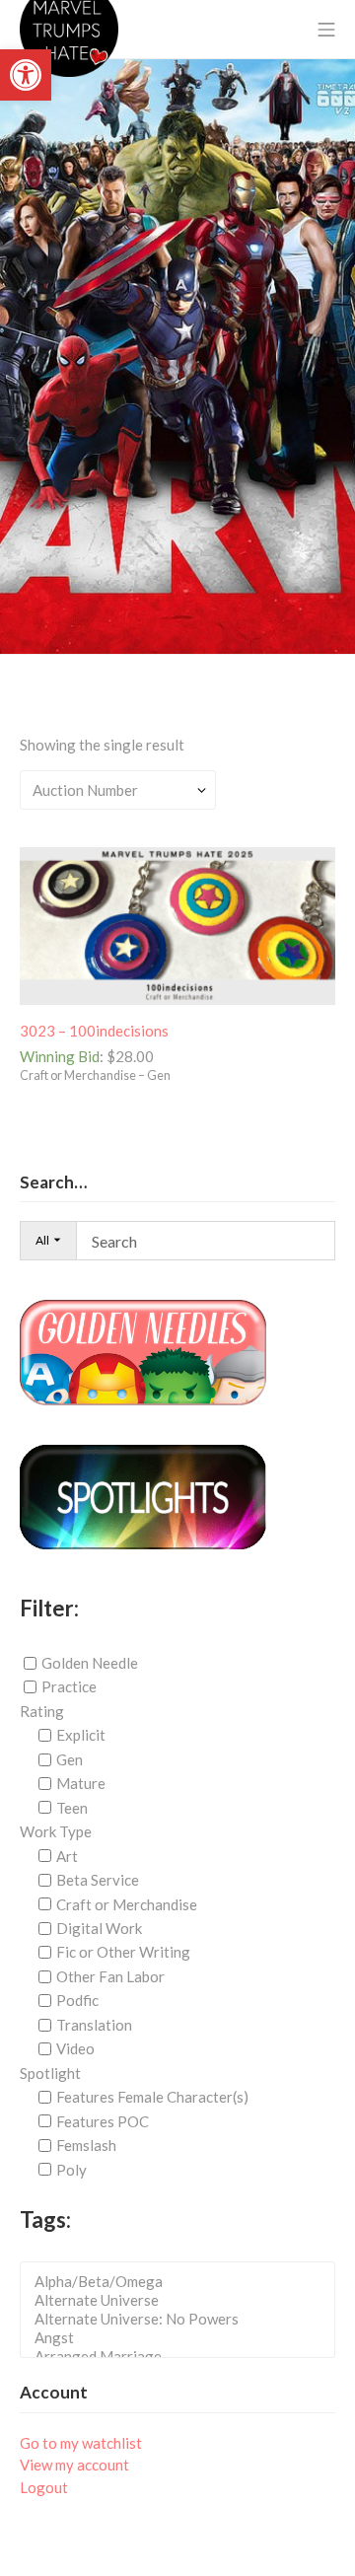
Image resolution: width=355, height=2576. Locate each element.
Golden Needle (90, 1663)
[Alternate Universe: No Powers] (183, 2319)
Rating (42, 1711)
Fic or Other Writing (123, 1952)
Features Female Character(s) (152, 2097)
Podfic (77, 2000)
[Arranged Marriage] (183, 2357)
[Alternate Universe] (183, 2300)
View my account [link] (74, 2465)
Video (75, 2048)
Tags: (45, 2219)
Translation (94, 2025)
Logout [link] (44, 2487)
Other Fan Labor (110, 1976)
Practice (69, 1686)
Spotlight (50, 2073)
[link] (26, 75)
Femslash (86, 2145)
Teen (72, 1808)
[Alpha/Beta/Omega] (183, 2282)
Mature (81, 1783)
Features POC (103, 2121)
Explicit (81, 1735)
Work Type (56, 1831)
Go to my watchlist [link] (81, 2443)
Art (67, 1856)
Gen (70, 1759)
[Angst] (183, 2338)
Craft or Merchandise (127, 1903)
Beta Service (98, 1880)
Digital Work (99, 1928)
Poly (71, 2169)
